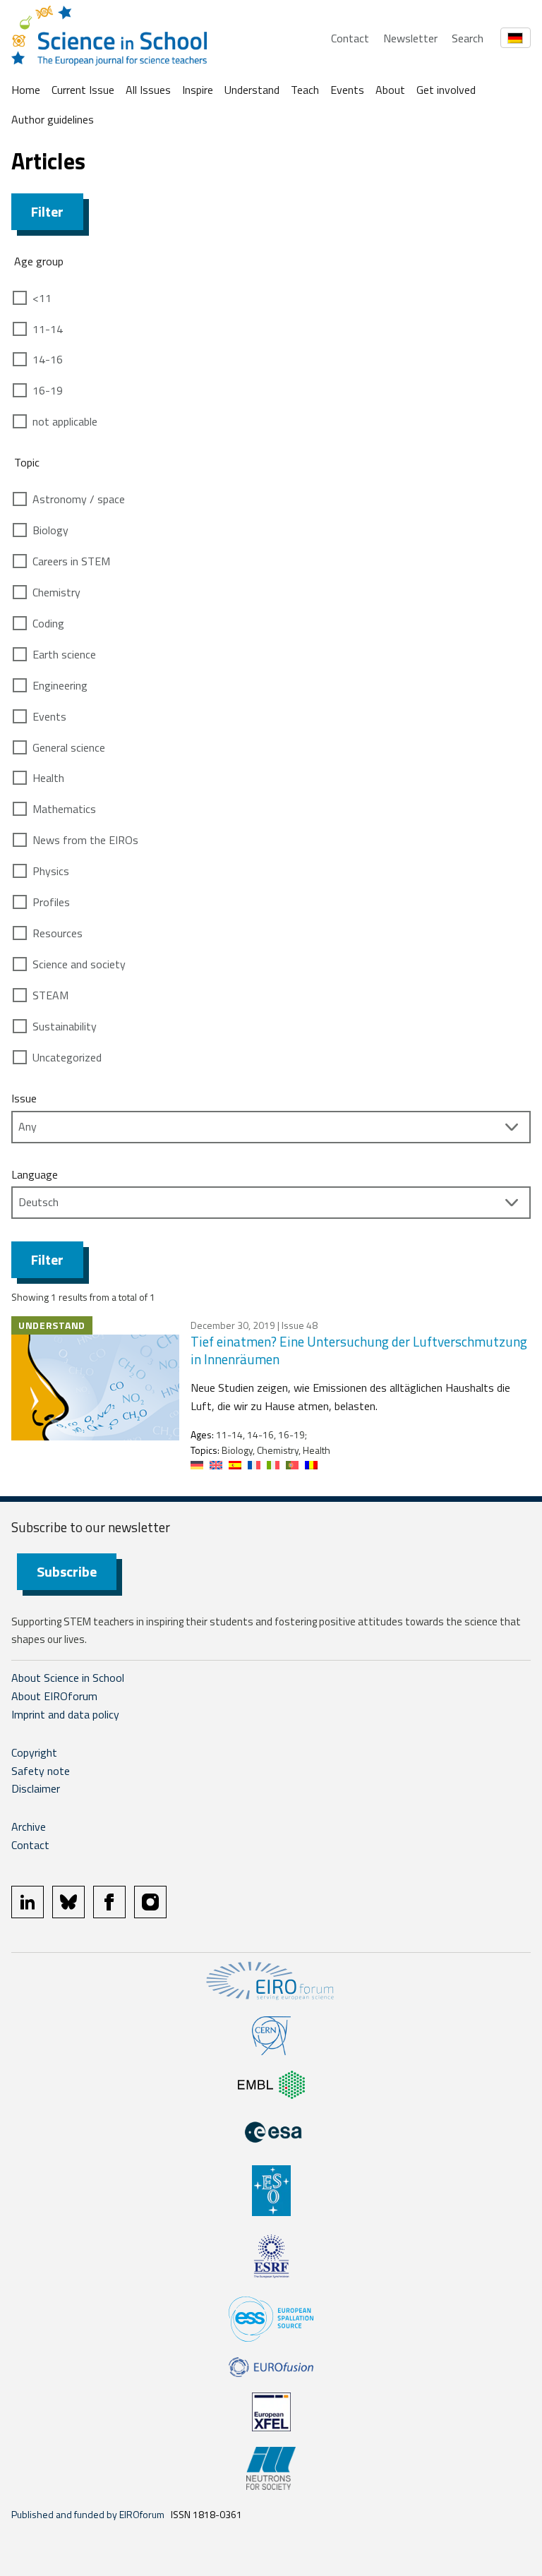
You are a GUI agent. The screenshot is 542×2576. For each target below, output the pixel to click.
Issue (24, 1098)
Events (347, 90)
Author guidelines (53, 119)
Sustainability (65, 1026)
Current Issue (83, 90)
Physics (51, 871)
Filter (47, 211)
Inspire (198, 90)
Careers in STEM (71, 561)
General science (69, 747)
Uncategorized (67, 1057)
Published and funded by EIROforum (88, 2514)
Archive (29, 1826)
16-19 (48, 390)
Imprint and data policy (65, 1714)
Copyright (34, 1752)
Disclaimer (36, 1788)
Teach (305, 90)
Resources (58, 933)
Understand (252, 90)
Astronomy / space (79, 499)
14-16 (48, 359)
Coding (48, 623)
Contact (350, 38)
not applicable (65, 421)
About (390, 90)
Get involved (446, 90)
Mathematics (64, 809)
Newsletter (410, 38)
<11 (42, 298)
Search (468, 38)
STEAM (50, 995)
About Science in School (68, 1678)
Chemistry (56, 592)
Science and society (79, 964)
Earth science (64, 654)
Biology (50, 530)
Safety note (41, 1771)
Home (26, 90)
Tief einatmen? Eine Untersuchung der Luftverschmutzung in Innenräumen (359, 1350)
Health (48, 778)
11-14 (48, 329)
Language (35, 1174)
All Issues (148, 90)
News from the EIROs (85, 840)
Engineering (60, 685)
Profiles (51, 902)
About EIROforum (54, 1696)
